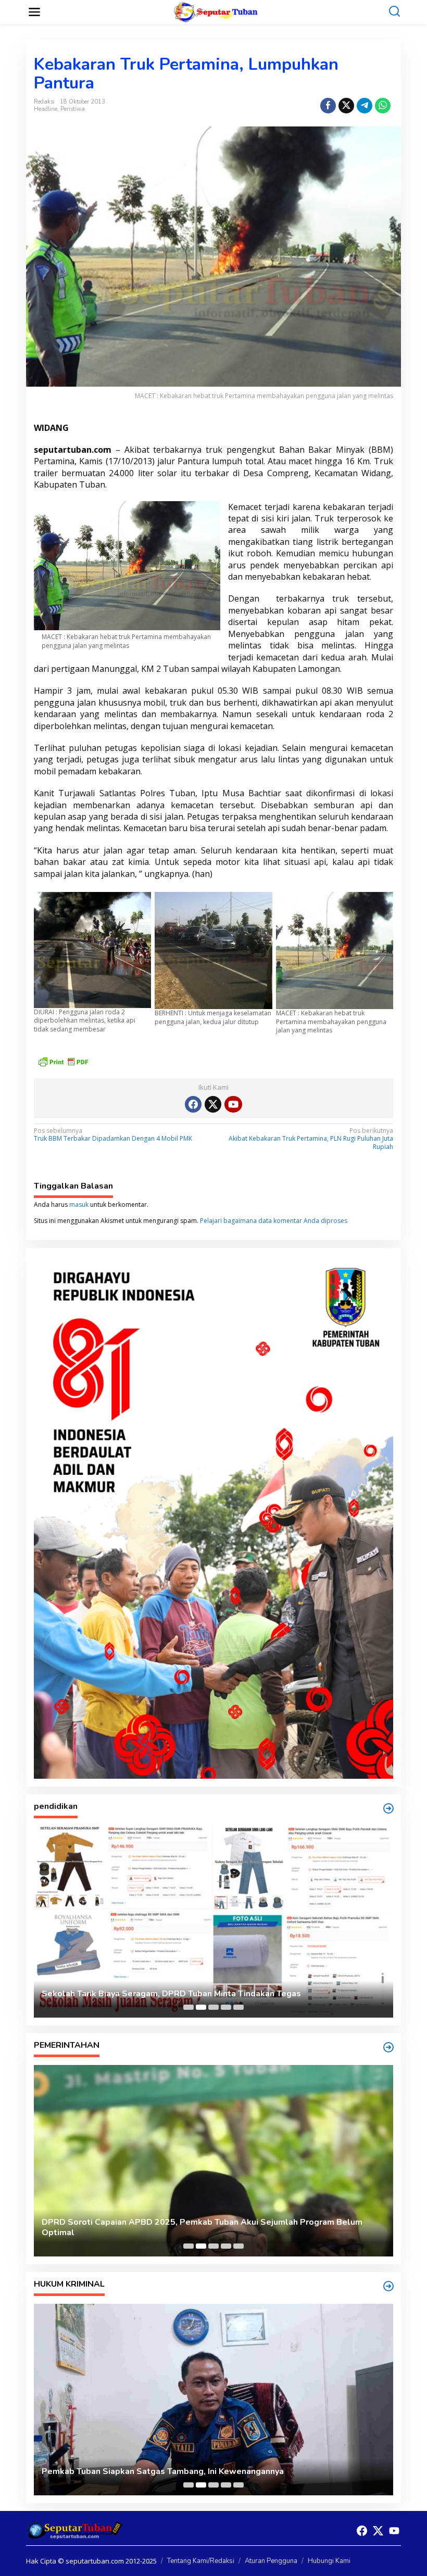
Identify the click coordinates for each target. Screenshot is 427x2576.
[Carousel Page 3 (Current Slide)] (213, 2007)
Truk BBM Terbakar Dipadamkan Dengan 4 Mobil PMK (113, 1135)
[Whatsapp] (383, 106)
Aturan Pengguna (271, 2561)
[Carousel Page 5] (238, 2007)
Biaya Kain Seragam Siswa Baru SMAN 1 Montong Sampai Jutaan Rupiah (184, 1994)
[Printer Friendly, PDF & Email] (63, 1061)
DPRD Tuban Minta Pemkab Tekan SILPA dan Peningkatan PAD (166, 2233)
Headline (46, 109)
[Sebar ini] (328, 106)
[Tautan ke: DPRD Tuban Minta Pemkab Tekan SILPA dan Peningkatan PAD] (213, 2161)
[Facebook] (193, 1104)
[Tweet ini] (346, 106)
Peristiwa (73, 109)
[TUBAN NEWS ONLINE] (216, 11)
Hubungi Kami (329, 2561)
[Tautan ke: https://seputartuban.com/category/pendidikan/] (388, 1808)
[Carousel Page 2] (201, 2007)
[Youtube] (233, 1104)
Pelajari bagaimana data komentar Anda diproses (274, 1221)
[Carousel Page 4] (226, 2007)
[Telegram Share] (365, 106)
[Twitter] (213, 1104)
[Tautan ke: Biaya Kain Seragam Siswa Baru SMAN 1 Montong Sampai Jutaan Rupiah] (213, 1922)
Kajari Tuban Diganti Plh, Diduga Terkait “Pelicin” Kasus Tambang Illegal (185, 2472)
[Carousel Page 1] (189, 2007)
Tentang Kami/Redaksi (201, 2561)
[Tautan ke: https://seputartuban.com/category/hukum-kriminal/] (388, 2286)
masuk (79, 1204)
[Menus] (34, 12)
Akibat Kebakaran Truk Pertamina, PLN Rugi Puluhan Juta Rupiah (311, 1139)
